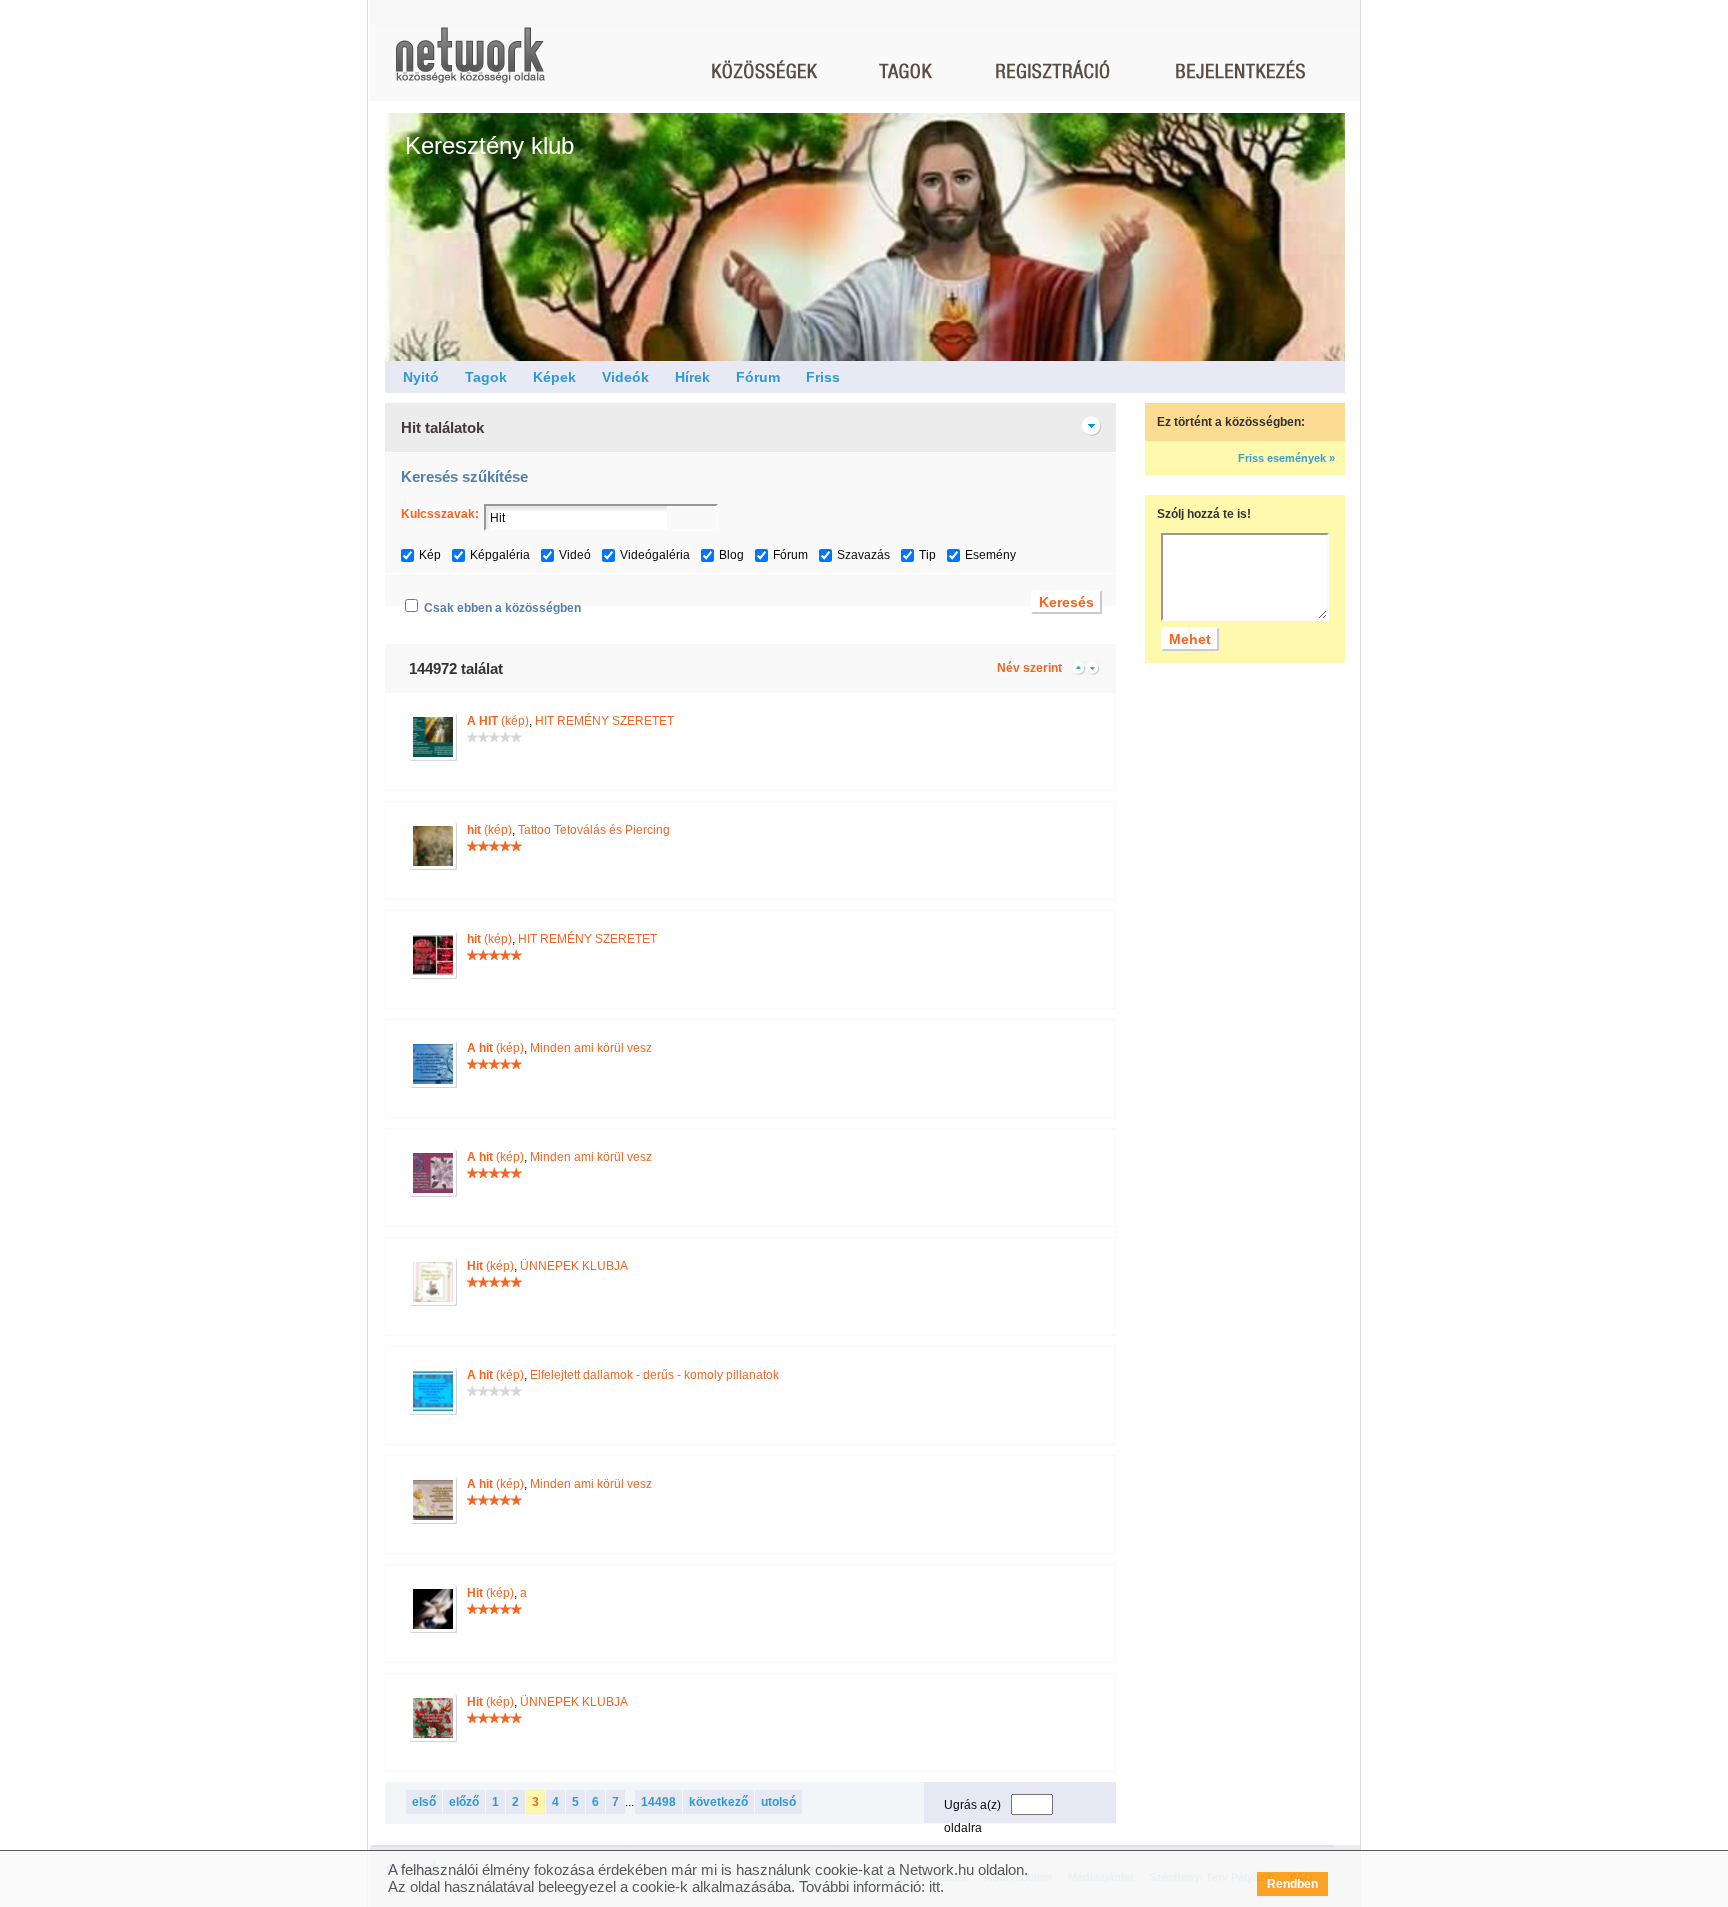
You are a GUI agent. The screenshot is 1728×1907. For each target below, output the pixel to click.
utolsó (778, 1802)
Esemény (990, 555)
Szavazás (863, 555)
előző (464, 1802)
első (424, 1802)
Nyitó (421, 377)
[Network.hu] (470, 64)
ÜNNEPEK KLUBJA (574, 1266)
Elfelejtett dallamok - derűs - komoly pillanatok (654, 1375)
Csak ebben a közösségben (502, 608)
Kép (430, 555)
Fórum (758, 377)
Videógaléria (655, 555)
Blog (731, 555)
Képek (554, 377)
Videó (575, 555)
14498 (658, 1802)
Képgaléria (500, 555)
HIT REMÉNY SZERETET (604, 721)
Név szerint (1029, 668)
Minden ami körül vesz (591, 1048)
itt (934, 1886)
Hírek (692, 377)
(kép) (498, 721)
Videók (625, 377)
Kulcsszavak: (440, 514)
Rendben (1292, 1884)
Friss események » (1286, 458)
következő (718, 1802)
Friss (823, 377)
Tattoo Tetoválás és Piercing (594, 830)
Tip (927, 555)
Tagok (486, 377)
